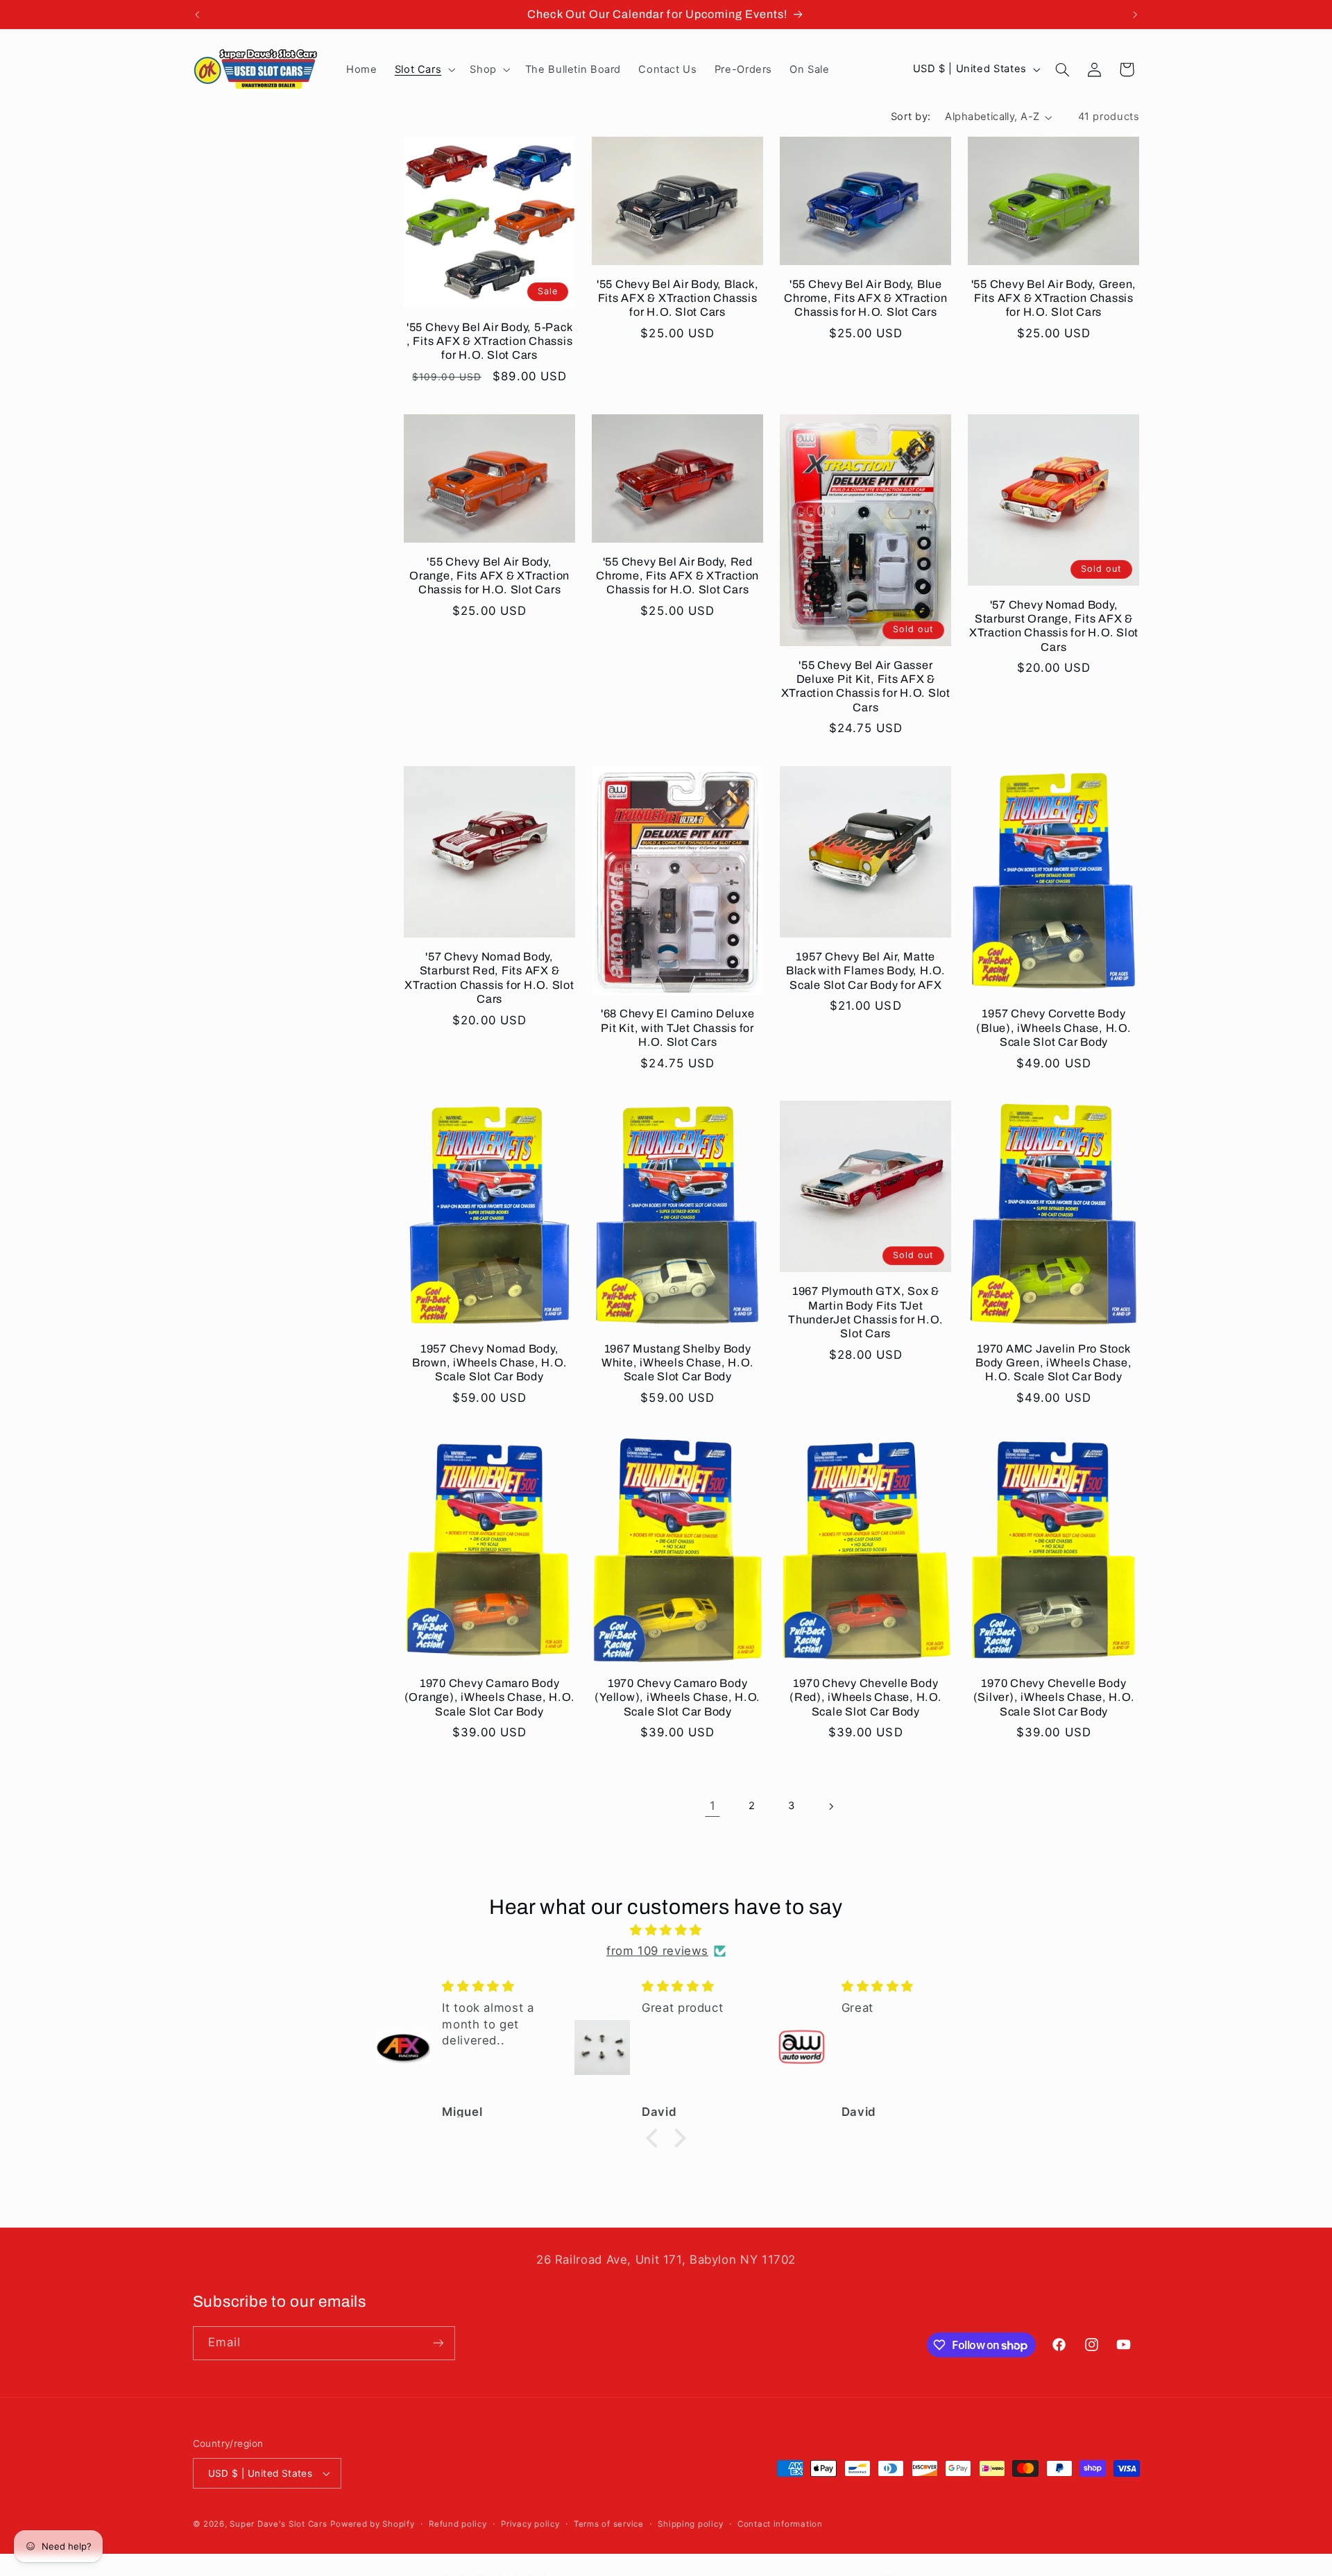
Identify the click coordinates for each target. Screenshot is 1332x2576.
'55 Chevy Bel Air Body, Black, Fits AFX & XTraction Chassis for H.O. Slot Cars (678, 298)
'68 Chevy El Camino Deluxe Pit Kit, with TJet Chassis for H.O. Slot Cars (678, 1028)
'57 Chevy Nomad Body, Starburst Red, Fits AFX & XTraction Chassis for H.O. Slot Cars (489, 978)
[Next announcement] (1135, 15)
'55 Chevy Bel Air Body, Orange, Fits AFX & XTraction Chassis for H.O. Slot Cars (489, 576)
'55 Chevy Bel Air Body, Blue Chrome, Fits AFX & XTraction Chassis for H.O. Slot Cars (865, 298)
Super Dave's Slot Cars (278, 2524)
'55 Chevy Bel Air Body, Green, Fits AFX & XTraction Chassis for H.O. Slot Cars (1054, 298)
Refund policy (458, 2524)
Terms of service (609, 2524)
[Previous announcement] (197, 15)
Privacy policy (530, 2524)
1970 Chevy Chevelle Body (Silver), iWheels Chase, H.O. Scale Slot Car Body (1054, 1697)
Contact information (780, 2524)
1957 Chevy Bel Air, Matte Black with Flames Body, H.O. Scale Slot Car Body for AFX (866, 971)
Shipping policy (690, 2524)
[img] (666, 1931)
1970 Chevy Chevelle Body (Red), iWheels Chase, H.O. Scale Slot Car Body (866, 1697)
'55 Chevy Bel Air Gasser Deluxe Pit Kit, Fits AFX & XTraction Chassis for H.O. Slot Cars (866, 686)
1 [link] (713, 1806)
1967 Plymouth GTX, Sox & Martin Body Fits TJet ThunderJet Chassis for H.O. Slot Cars (865, 1312)
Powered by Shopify (372, 2524)
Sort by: (911, 117)
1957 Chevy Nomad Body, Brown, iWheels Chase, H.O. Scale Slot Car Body (490, 1363)
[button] (424, 69)
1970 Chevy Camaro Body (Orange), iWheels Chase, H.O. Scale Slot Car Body (490, 1697)
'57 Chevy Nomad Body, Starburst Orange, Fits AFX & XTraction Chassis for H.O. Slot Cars (1054, 626)
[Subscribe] (438, 2343)
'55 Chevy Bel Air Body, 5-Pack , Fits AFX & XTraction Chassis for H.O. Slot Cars (490, 341)
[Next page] (830, 1806)
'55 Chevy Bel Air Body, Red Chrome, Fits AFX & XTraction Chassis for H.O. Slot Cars (677, 576)
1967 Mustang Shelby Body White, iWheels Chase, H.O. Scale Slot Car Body (678, 1363)
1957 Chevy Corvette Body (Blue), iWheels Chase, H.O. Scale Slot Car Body (1053, 1028)
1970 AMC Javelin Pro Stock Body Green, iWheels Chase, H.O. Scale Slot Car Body (1054, 1363)
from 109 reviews (657, 1951)
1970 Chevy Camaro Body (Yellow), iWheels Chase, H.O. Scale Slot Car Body (677, 1697)
